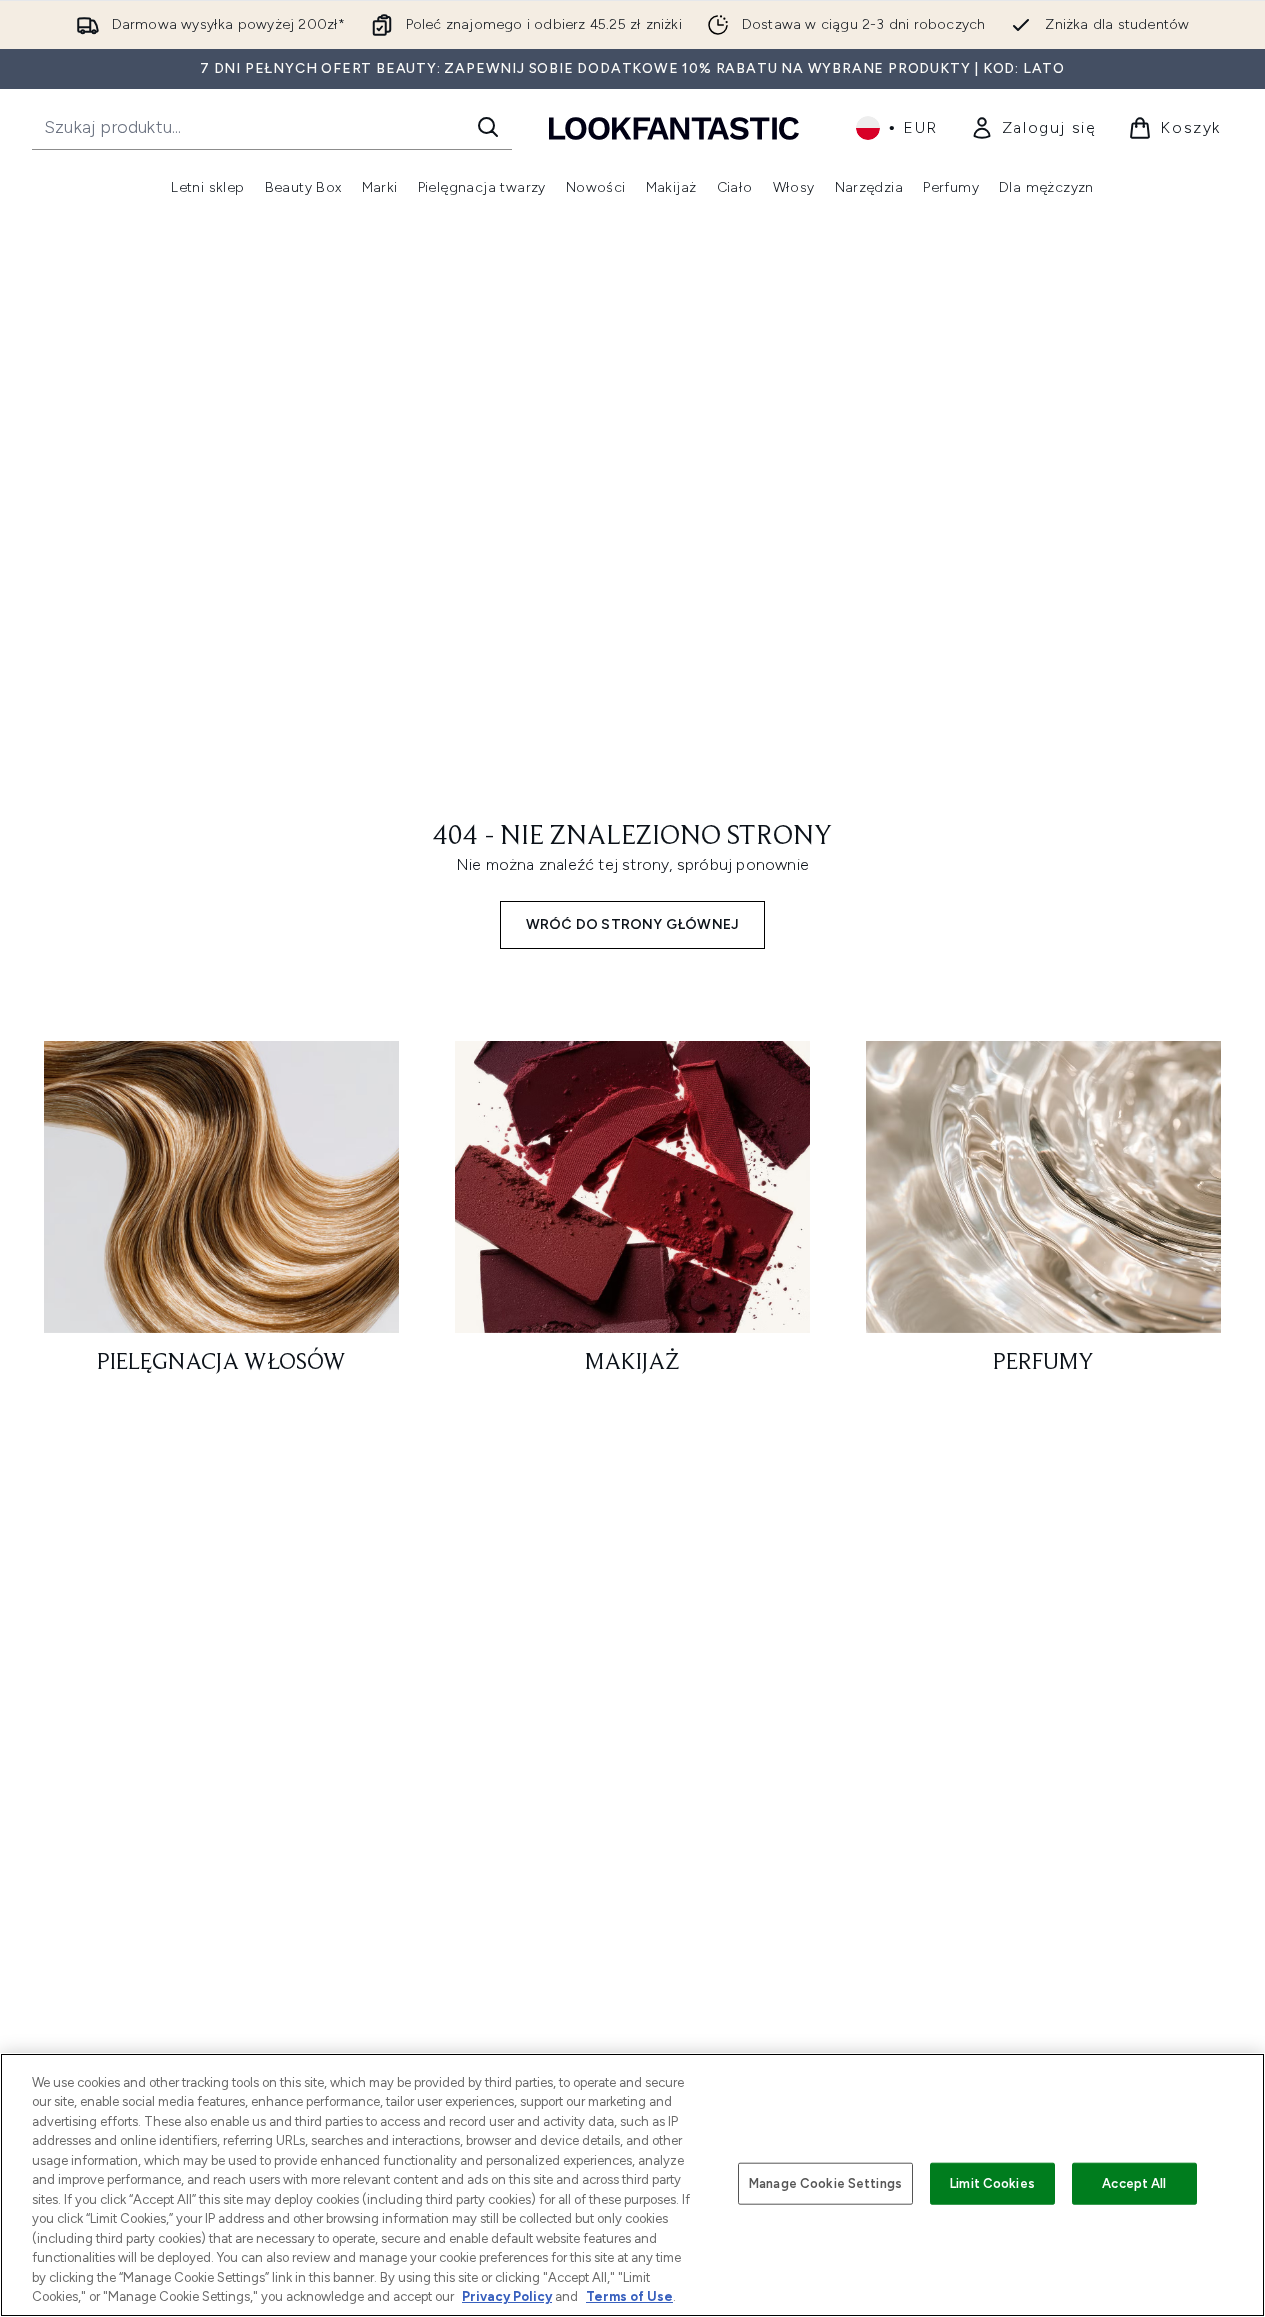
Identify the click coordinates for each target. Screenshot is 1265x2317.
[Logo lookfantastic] (674, 127)
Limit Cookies (992, 2183)
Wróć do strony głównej (632, 924)
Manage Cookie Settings (825, 2183)
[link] (1033, 128)
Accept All (1134, 2183)
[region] (632, 2185)
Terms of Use (629, 2296)
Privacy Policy (507, 2296)
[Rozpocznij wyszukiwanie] (488, 127)
